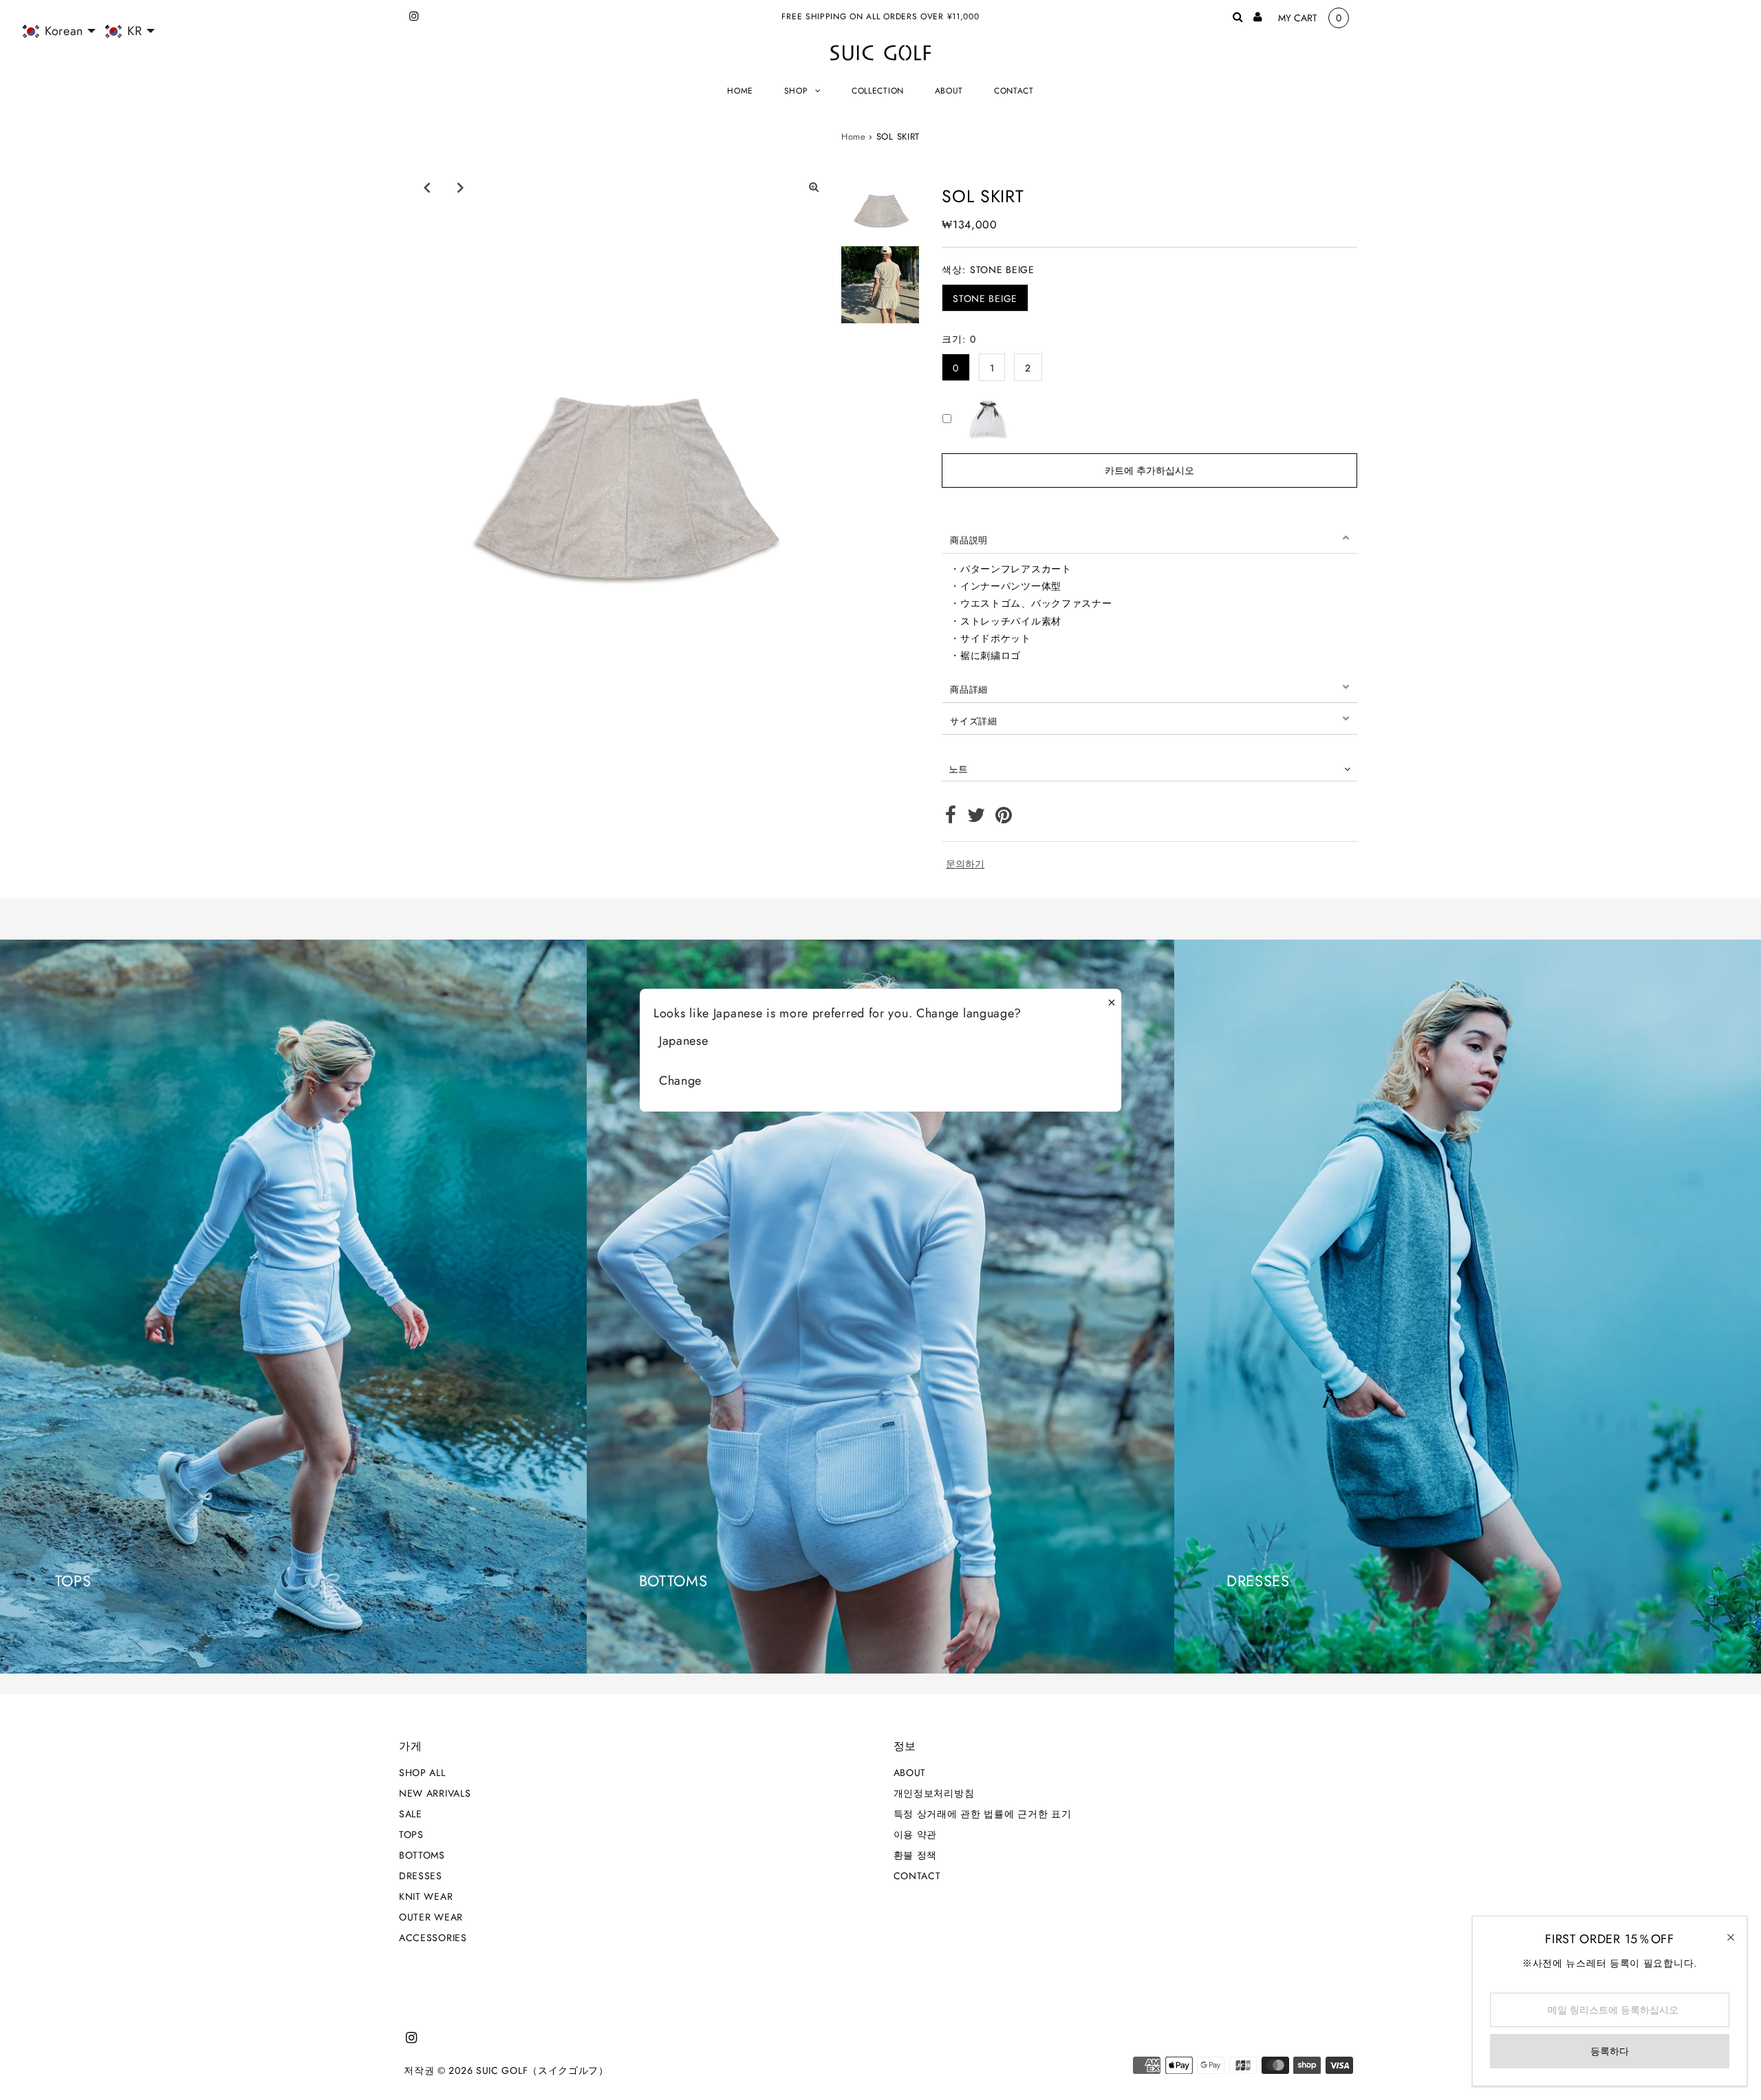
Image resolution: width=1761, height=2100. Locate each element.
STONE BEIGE (985, 299)
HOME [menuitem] (740, 91)
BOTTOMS (422, 1855)
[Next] (460, 187)
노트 (958, 769)
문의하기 (965, 864)
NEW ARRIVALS (435, 1793)
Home (854, 137)
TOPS (411, 1834)
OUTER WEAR (431, 1917)
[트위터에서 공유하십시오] (976, 819)
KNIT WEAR (426, 1896)
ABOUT (910, 1773)
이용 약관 (916, 1834)
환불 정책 (916, 1855)
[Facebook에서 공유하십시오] (951, 819)
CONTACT (917, 1876)
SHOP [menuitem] (796, 91)
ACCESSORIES (433, 1938)
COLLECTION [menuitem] (878, 91)
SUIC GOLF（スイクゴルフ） (542, 2070)
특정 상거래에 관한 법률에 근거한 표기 (983, 1814)
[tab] (1149, 538)
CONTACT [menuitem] (1014, 91)
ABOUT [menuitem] (949, 91)
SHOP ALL (422, 1773)
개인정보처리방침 (934, 1793)
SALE (411, 1814)
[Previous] (426, 187)
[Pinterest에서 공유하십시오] (1004, 819)
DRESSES (421, 1876)
